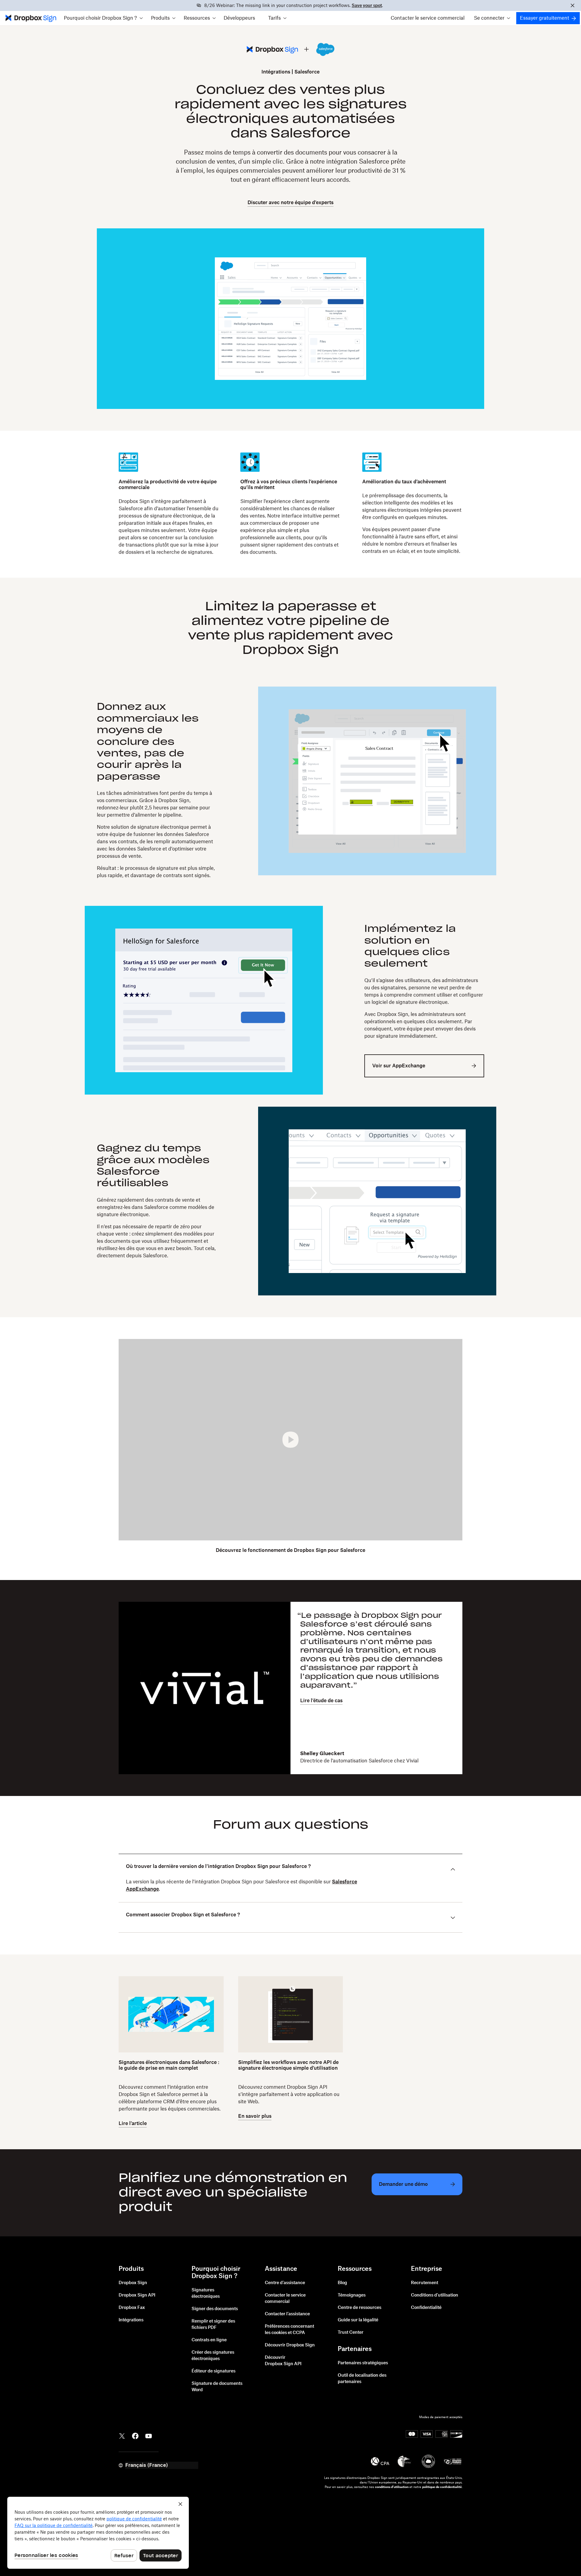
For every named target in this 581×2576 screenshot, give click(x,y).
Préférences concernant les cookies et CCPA (289, 2330)
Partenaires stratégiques (363, 2363)
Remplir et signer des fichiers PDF (213, 2325)
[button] (103, 18)
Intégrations (276, 72)
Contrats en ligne (209, 2340)
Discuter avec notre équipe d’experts (290, 203)
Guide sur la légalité (358, 2320)
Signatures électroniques (206, 2293)
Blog (342, 2283)
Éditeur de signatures (213, 2371)
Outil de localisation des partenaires (362, 2379)
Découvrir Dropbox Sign (290, 2345)
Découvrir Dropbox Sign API (283, 2361)
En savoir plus (255, 2116)
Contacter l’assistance (287, 2314)
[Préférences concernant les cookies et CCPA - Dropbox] (98, 2533)
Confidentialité (426, 2308)
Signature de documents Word (217, 2387)
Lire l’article (133, 2124)
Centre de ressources (359, 2308)
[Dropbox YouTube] (149, 2436)
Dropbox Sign (133, 2283)
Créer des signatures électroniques (213, 2356)
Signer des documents (215, 2309)
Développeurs (239, 18)
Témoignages (352, 2295)
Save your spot (367, 6)
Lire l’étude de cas (321, 1701)
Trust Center (351, 2333)
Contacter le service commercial (428, 18)
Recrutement (425, 2283)
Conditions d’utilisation (435, 2295)
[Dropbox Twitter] (122, 2436)
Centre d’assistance (285, 2283)
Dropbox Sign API (137, 2295)
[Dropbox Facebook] (135, 2436)
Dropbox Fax (132, 2308)
